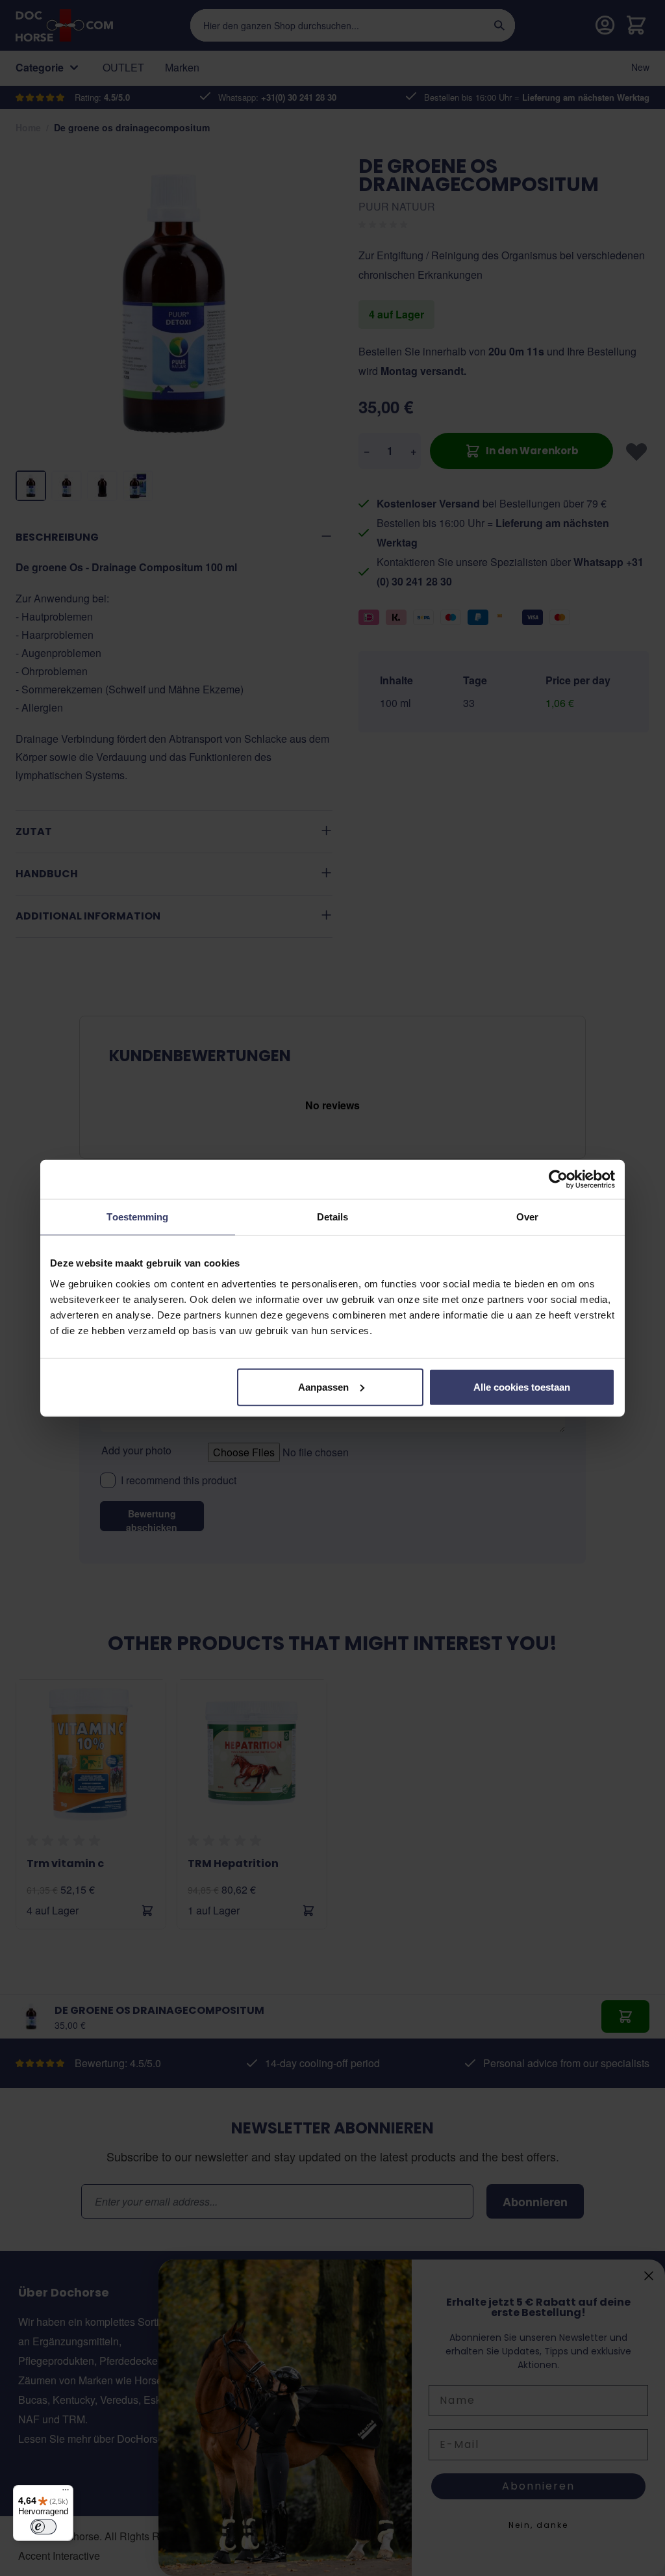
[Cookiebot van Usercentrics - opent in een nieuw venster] (558, 1179)
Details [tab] (333, 1217)
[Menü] (66, 2493)
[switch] (44, 2527)
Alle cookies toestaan (522, 1386)
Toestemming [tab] (137, 1217)
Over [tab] (527, 1217)
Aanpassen (323, 1386)
